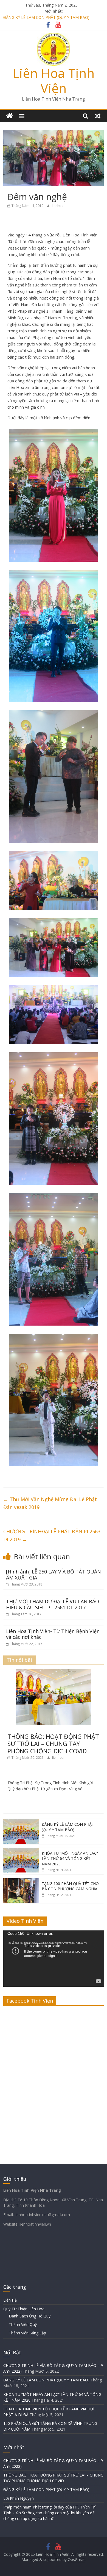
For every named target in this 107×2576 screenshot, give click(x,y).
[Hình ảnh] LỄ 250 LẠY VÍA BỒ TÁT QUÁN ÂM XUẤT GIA (54, 1575)
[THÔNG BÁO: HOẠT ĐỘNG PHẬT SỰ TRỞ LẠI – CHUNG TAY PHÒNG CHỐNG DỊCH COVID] (54, 1672)
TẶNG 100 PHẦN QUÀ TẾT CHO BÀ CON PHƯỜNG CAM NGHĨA (70, 1886)
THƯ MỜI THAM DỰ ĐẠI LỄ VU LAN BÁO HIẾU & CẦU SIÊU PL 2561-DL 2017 (53, 1604)
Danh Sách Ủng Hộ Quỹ (30, 2316)
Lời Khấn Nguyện (19, 2498)
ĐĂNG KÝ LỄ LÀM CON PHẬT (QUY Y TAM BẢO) (68, 1827)
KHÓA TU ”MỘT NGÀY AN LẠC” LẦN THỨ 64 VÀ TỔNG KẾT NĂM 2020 (70, 1859)
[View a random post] (98, 116)
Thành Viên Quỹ (23, 2324)
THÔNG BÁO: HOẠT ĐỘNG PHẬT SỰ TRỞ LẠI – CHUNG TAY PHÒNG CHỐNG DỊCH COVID (53, 1744)
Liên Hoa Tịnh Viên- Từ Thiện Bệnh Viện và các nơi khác (53, 1634)
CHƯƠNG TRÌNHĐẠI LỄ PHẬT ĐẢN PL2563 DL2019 (52, 1535)
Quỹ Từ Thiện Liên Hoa (24, 2309)
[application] (54, 1959)
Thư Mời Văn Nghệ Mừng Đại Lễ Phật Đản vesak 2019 (50, 1503)
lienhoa (58, 206)
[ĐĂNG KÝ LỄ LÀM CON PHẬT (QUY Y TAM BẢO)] (21, 1822)
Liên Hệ (10, 2300)
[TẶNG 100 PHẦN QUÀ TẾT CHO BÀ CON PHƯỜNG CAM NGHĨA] (21, 1881)
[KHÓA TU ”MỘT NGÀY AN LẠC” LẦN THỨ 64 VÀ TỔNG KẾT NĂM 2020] (21, 1851)
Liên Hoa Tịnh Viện (54, 80)
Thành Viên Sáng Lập (27, 2333)
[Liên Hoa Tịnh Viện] (9, 116)
